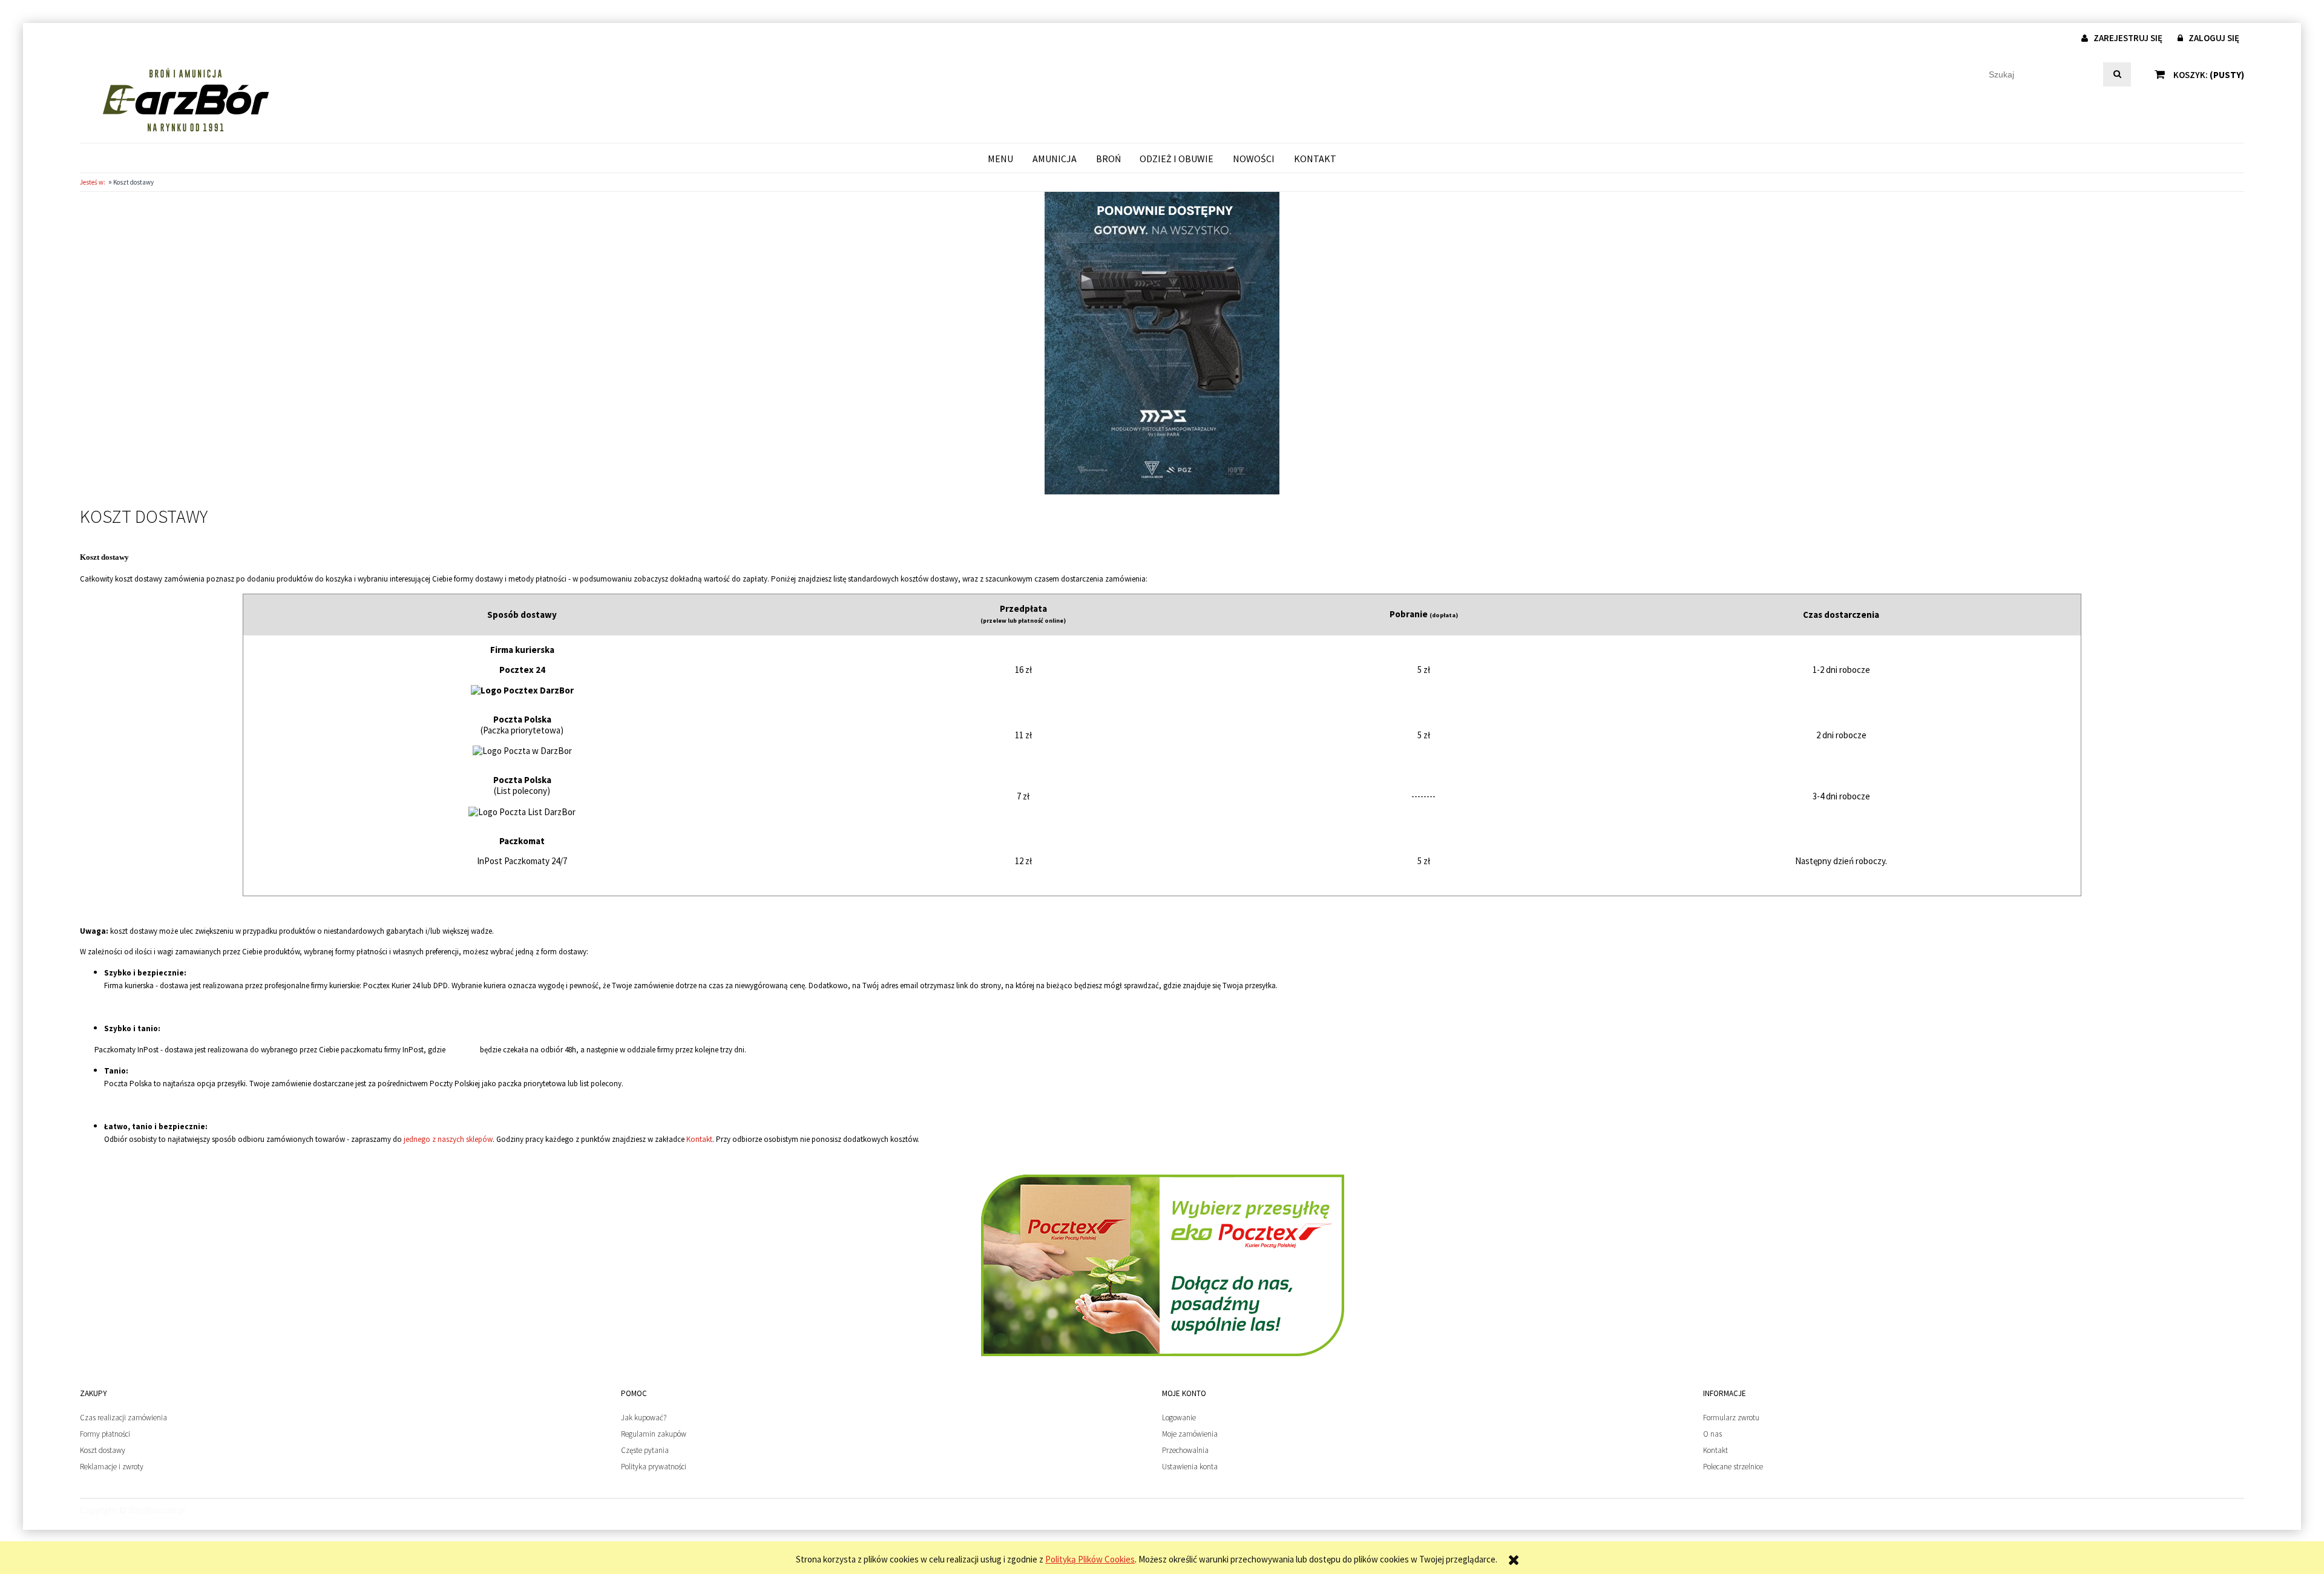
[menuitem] (1001, 158)
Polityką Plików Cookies (1090, 1559)
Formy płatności (105, 1434)
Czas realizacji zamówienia (123, 1418)
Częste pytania (645, 1450)
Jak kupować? (644, 1418)
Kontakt (699, 1139)
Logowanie (1179, 1418)
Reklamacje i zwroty (112, 1467)
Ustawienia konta (1190, 1467)
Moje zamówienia (1190, 1434)
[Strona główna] (185, 100)
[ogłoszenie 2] (1162, 342)
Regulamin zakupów (654, 1434)
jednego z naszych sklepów (448, 1139)
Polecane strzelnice (1733, 1467)
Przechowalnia (1185, 1450)
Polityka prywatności (654, 1467)
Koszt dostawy (103, 1450)
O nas (1712, 1434)
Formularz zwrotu (1731, 1418)
